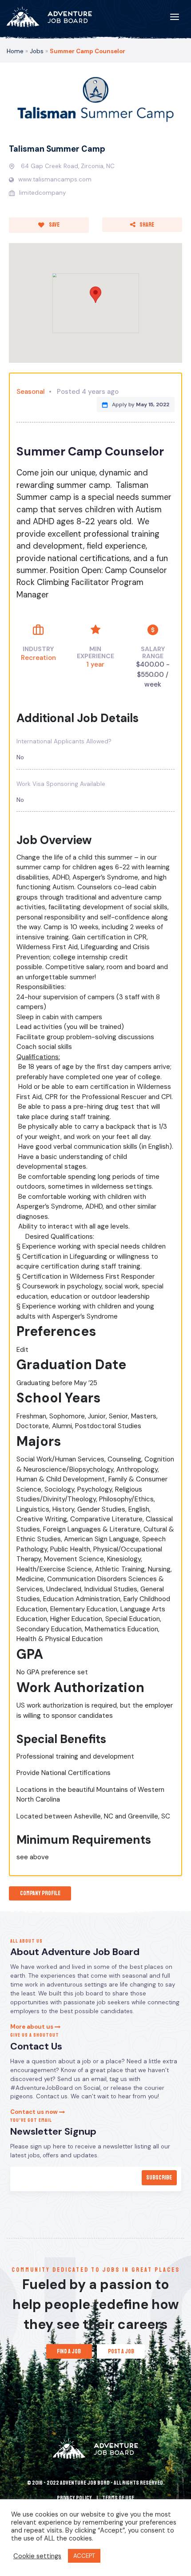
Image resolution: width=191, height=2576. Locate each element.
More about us (32, 2027)
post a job (121, 2351)
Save (54, 225)
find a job (69, 2351)
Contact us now (35, 2112)
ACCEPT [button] (84, 2556)
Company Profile (40, 1893)
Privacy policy (74, 2498)
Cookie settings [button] (37, 2556)
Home (15, 51)
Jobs (37, 51)
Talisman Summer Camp (57, 149)
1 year (95, 664)
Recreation (38, 658)
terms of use (118, 2498)
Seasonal (31, 392)
